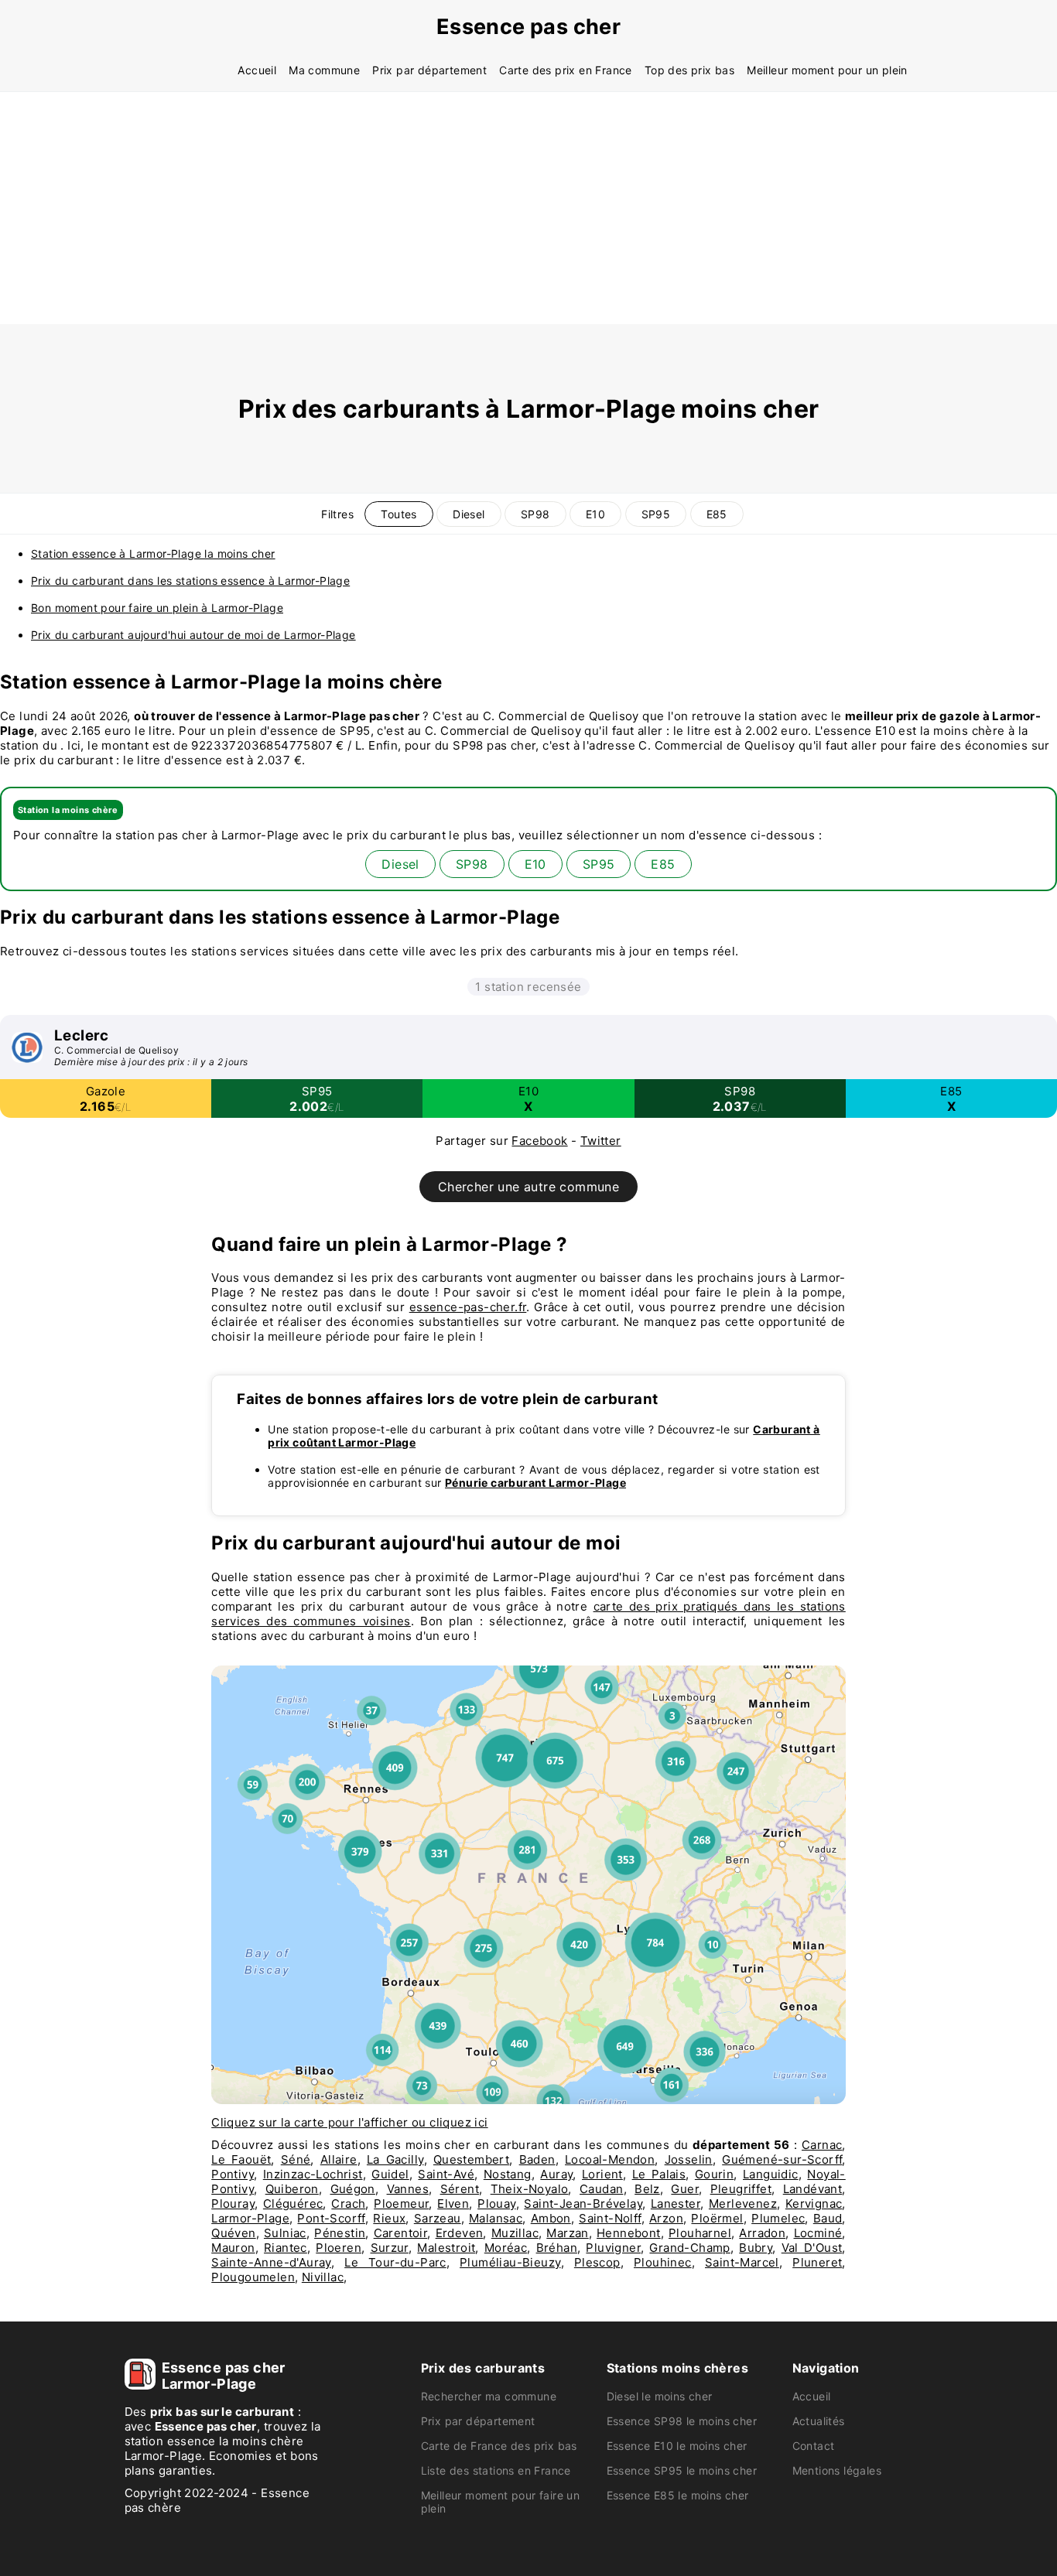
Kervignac (814, 2204)
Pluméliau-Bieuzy (510, 2262)
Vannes (408, 2189)
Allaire (339, 2159)
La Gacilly (395, 2159)
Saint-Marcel (742, 2262)
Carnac (822, 2145)
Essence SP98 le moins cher (682, 2421)
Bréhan (557, 2248)
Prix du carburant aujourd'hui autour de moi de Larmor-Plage (193, 635)
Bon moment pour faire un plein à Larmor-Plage (157, 608)
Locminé (818, 2233)
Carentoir (401, 2233)
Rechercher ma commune (489, 2396)
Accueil (257, 70)
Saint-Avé (446, 2174)
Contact (814, 2446)
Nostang (508, 2174)
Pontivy (233, 2174)
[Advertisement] (528, 208)
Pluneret (817, 2262)
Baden (537, 2159)
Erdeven (460, 2233)
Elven (453, 2204)
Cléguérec (293, 2204)
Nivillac (323, 2277)
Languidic (771, 2174)
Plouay (496, 2204)
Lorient (602, 2174)
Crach (348, 2204)
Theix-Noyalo (530, 2189)
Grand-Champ (689, 2248)
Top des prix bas (689, 70)
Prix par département (429, 70)
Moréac (506, 2248)
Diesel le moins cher (660, 2396)
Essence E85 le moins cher (678, 2495)
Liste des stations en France (496, 2470)
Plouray (233, 2204)
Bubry (756, 2248)
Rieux (389, 2218)
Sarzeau (438, 2218)
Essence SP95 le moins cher (682, 2470)
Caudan (601, 2189)
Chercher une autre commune (528, 1187)
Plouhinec (663, 2262)
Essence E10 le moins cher (677, 2446)
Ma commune (324, 70)
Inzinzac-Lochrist (313, 2174)
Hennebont (629, 2233)
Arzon (666, 2218)
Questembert (471, 2159)
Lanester (676, 2204)
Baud (828, 2218)
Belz (647, 2189)
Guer (685, 2189)
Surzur (390, 2248)
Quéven (233, 2233)
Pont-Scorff (331, 2218)
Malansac (496, 2218)
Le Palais (659, 2174)
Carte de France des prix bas (499, 2446)
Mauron (233, 2248)
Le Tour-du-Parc (395, 2262)
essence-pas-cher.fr (468, 1307)
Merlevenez (743, 2204)
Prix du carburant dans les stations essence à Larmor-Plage (190, 581)
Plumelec (778, 2218)
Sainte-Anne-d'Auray (271, 2262)
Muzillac (515, 2233)
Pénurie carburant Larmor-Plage (535, 1483)
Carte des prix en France (566, 70)
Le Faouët (241, 2159)
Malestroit (446, 2248)
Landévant (813, 2189)
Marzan (567, 2233)
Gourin (714, 2174)
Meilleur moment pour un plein (827, 70)
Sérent (460, 2189)
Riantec (286, 2248)
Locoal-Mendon (610, 2159)
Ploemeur (401, 2204)
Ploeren (339, 2248)
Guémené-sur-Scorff (782, 2159)
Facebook (539, 1141)
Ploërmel (717, 2218)
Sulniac (285, 2233)
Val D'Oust (812, 2248)
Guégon (353, 2189)
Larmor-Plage (250, 2218)
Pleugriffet (741, 2189)
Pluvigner (613, 2248)
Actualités (819, 2421)
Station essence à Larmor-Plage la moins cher (153, 553)
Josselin (689, 2159)
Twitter (601, 1141)
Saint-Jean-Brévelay (583, 2204)
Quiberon (292, 2189)
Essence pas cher (528, 27)
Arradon (762, 2233)
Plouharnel (700, 2233)
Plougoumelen (253, 2277)
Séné (296, 2159)
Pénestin (340, 2233)
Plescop (597, 2262)
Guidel (390, 2174)
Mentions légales (837, 2470)
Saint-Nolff (610, 2218)
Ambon (551, 2218)
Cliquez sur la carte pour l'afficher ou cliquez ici (349, 2122)
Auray (556, 2174)
